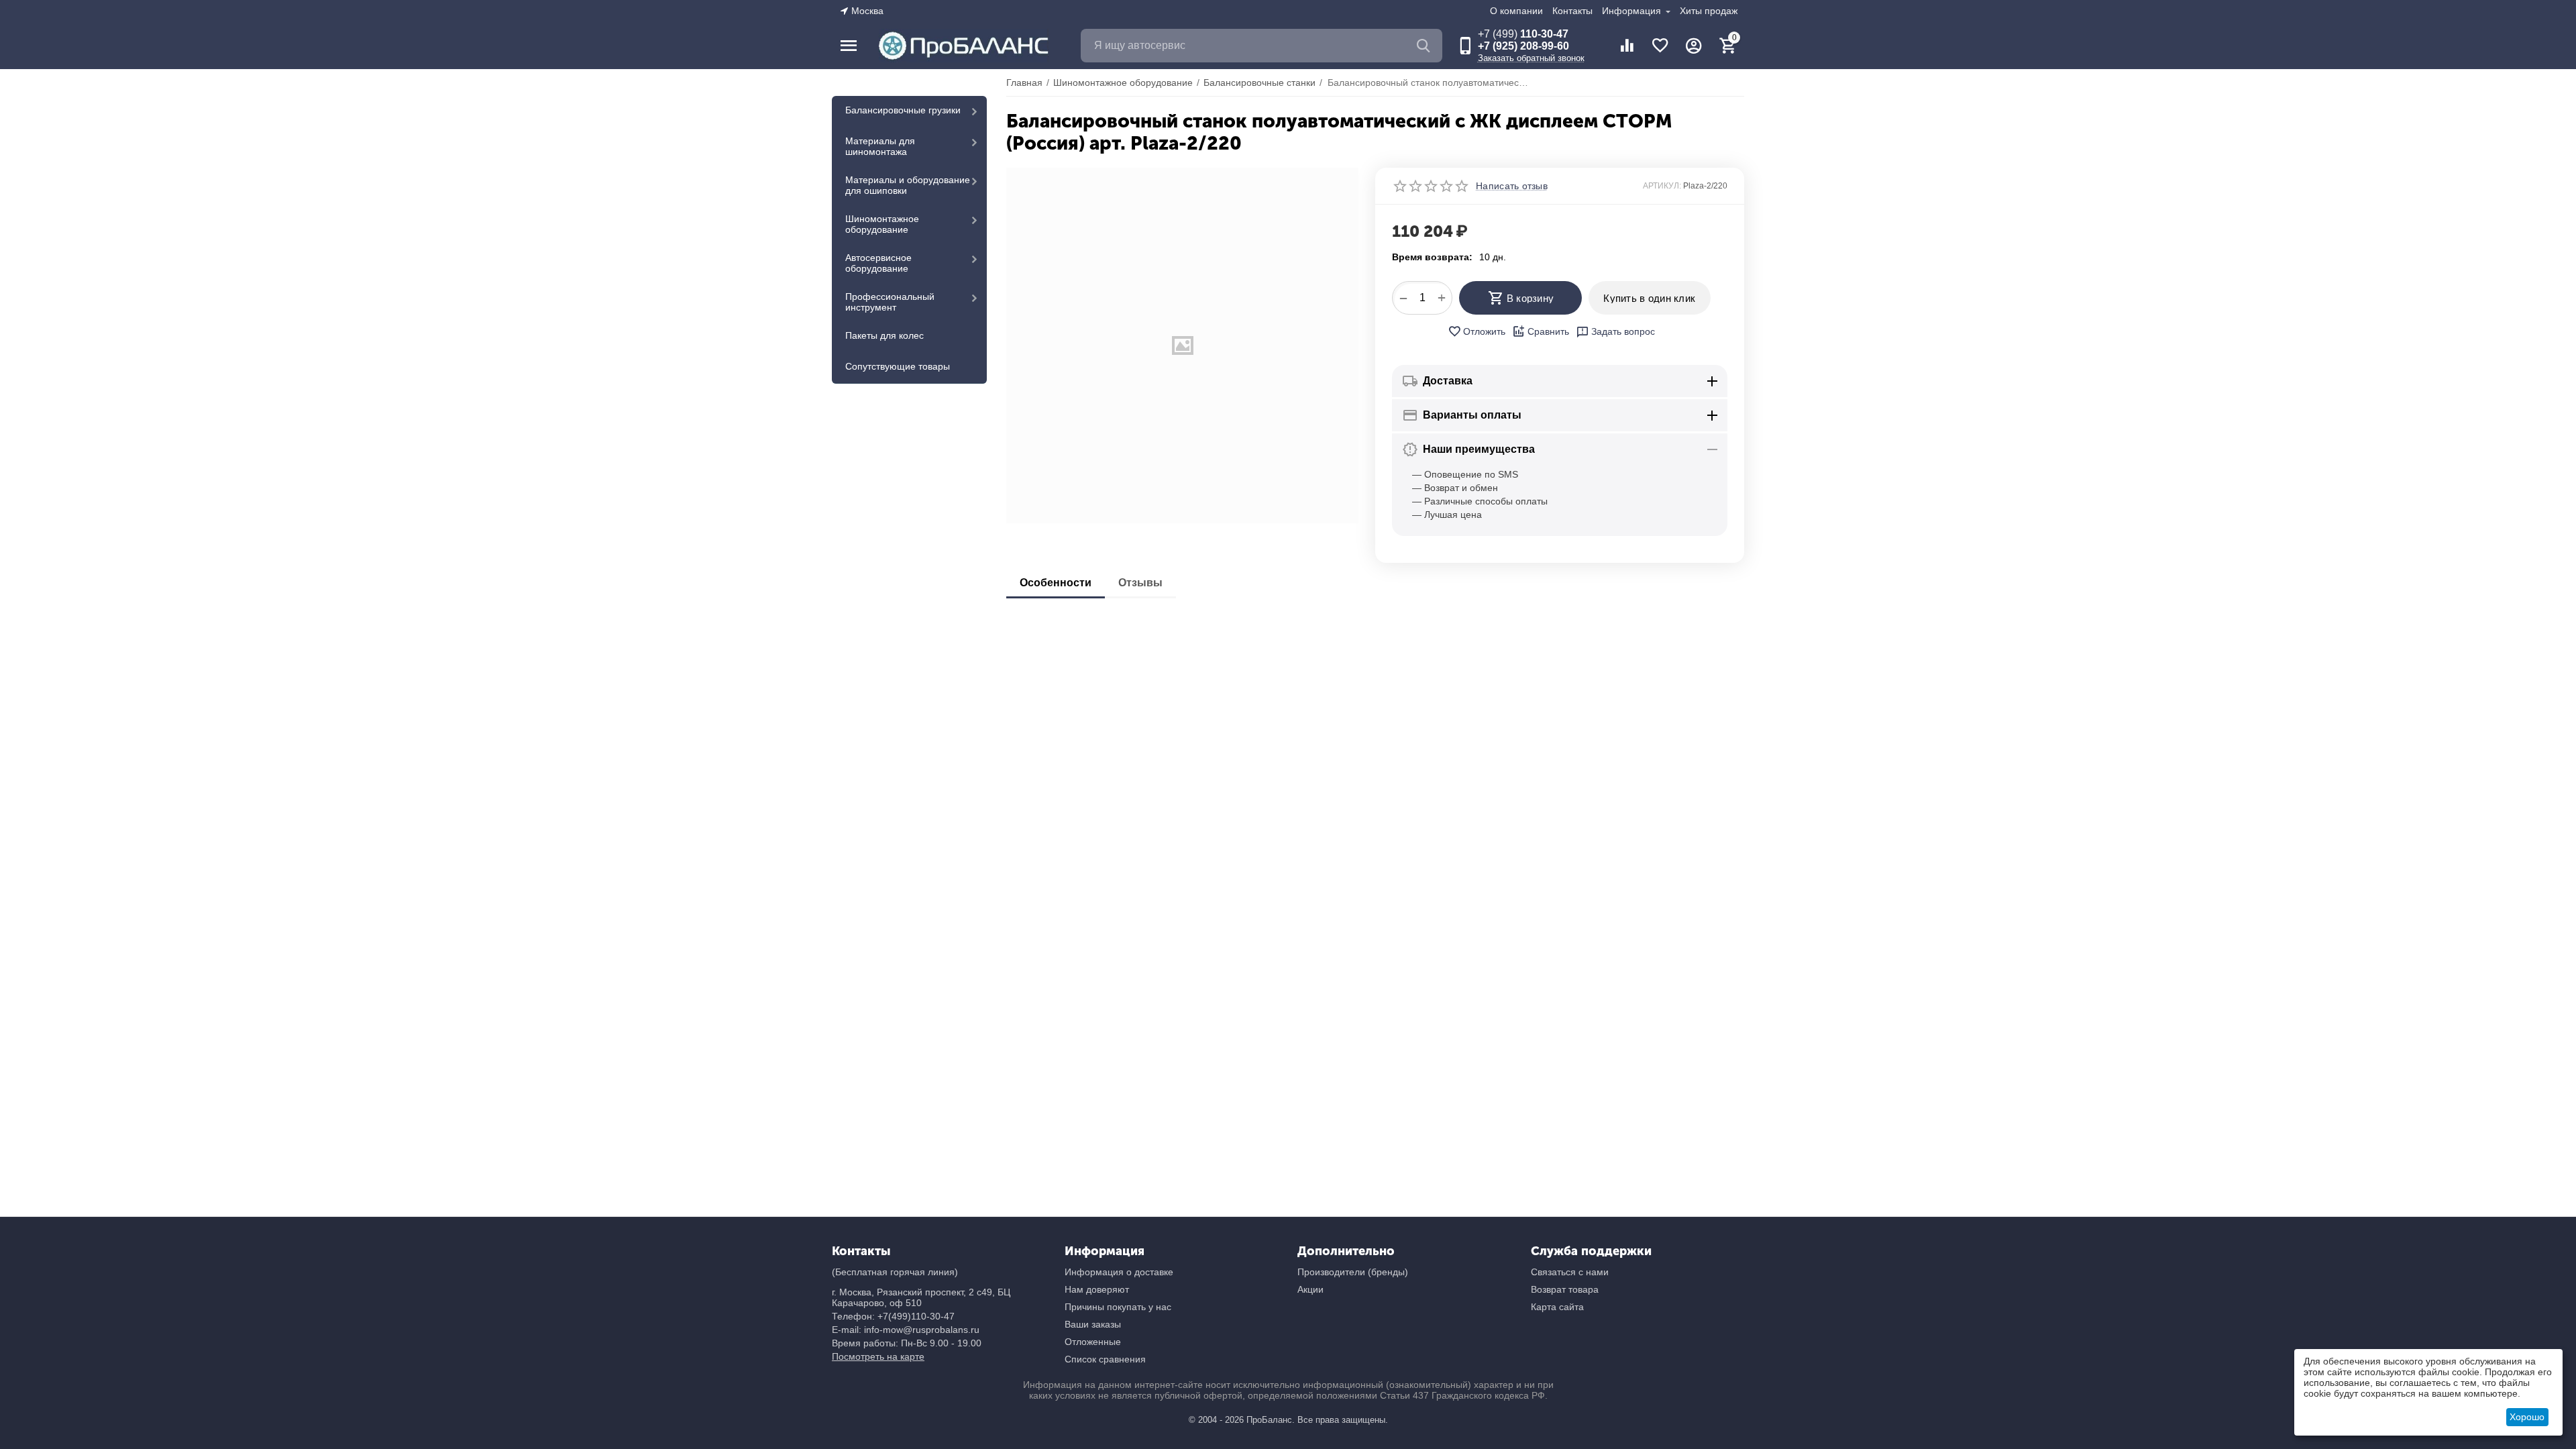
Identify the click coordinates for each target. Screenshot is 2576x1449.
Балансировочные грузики (903, 110)
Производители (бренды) (1353, 1272)
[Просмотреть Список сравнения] (1627, 46)
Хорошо (2527, 1417)
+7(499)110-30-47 (916, 1316)
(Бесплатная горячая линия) (895, 1272)
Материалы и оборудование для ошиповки (908, 185)
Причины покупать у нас (1118, 1307)
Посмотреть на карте (878, 1356)
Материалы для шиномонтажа (880, 146)
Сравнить (1548, 331)
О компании (1516, 11)
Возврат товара (1565, 1289)
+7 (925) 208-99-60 (1523, 46)
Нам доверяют (1097, 1289)
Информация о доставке (1119, 1272)
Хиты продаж (1709, 11)
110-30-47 (1523, 34)
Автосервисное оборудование (878, 263)
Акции (1310, 1289)
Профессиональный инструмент (890, 302)
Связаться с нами (1570, 1272)
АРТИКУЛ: (1662, 186)
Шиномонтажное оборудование (882, 224)
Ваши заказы (1093, 1324)
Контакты (1572, 11)
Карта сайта (1557, 1307)
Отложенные (1093, 1342)
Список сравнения (1105, 1359)
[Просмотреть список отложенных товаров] (1660, 46)
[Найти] (1426, 46)
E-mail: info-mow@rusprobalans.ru (906, 1330)
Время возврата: (1432, 257)
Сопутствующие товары (898, 366)
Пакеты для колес (884, 335)
